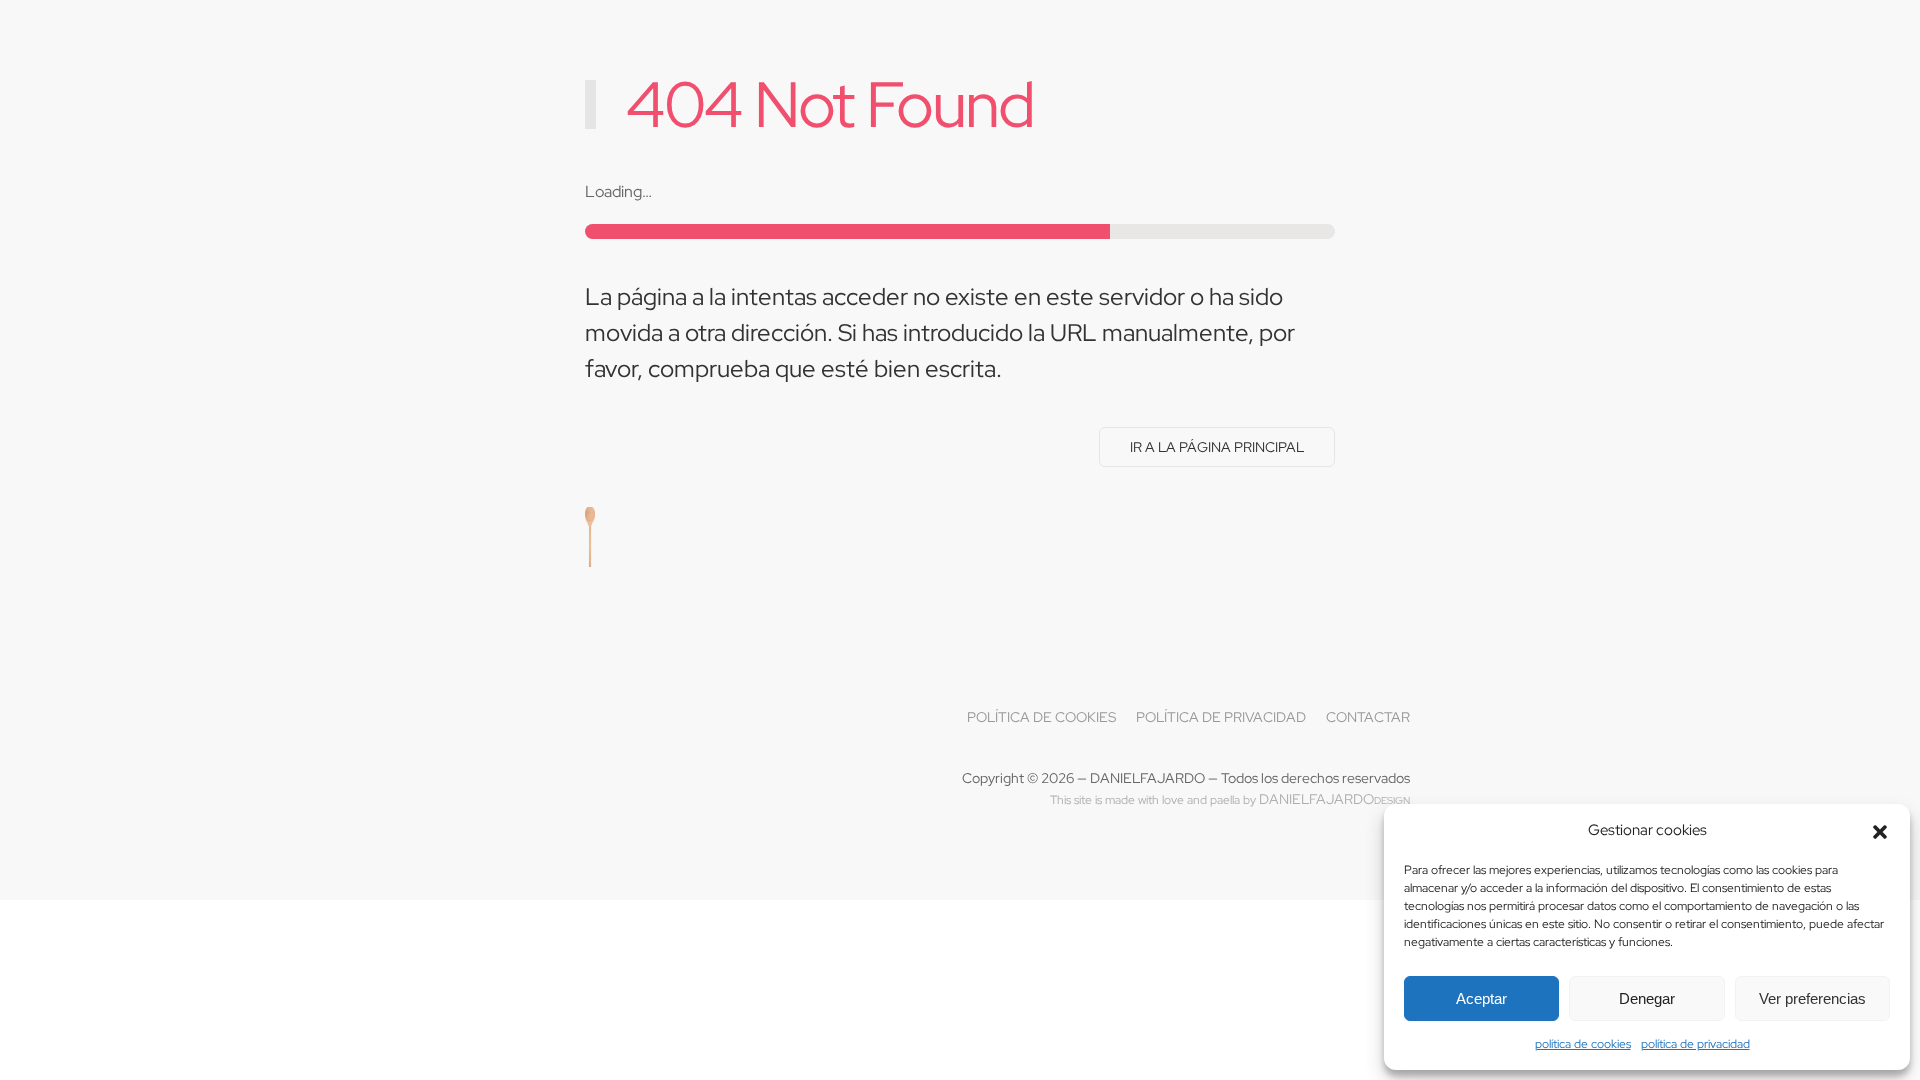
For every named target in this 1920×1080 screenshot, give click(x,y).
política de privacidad (1695, 1044)
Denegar (1647, 998)
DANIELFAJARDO (1334, 799)
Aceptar (1481, 998)
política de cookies (1583, 1044)
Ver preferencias (1812, 998)
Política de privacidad (1221, 717)
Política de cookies (1041, 717)
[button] (1880, 830)
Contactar (1368, 717)
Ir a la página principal (1217, 447)
